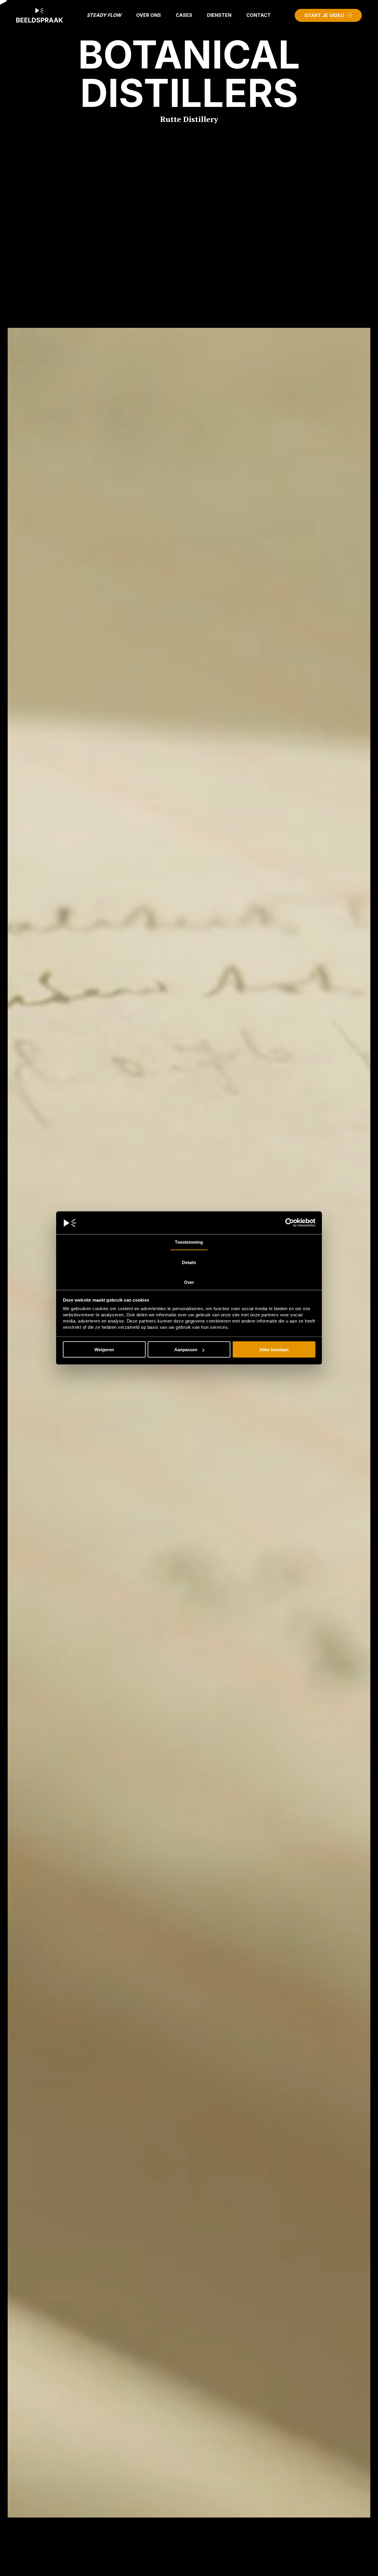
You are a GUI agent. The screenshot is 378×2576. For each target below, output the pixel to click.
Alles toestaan (274, 1350)
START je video (324, 15)
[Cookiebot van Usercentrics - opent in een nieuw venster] (290, 1223)
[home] (40, 15)
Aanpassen (186, 1350)
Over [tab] (189, 1282)
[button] (149, 15)
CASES (184, 15)
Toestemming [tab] (189, 1242)
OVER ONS (149, 15)
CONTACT (259, 15)
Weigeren (104, 1350)
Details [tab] (189, 1262)
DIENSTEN (219, 15)
